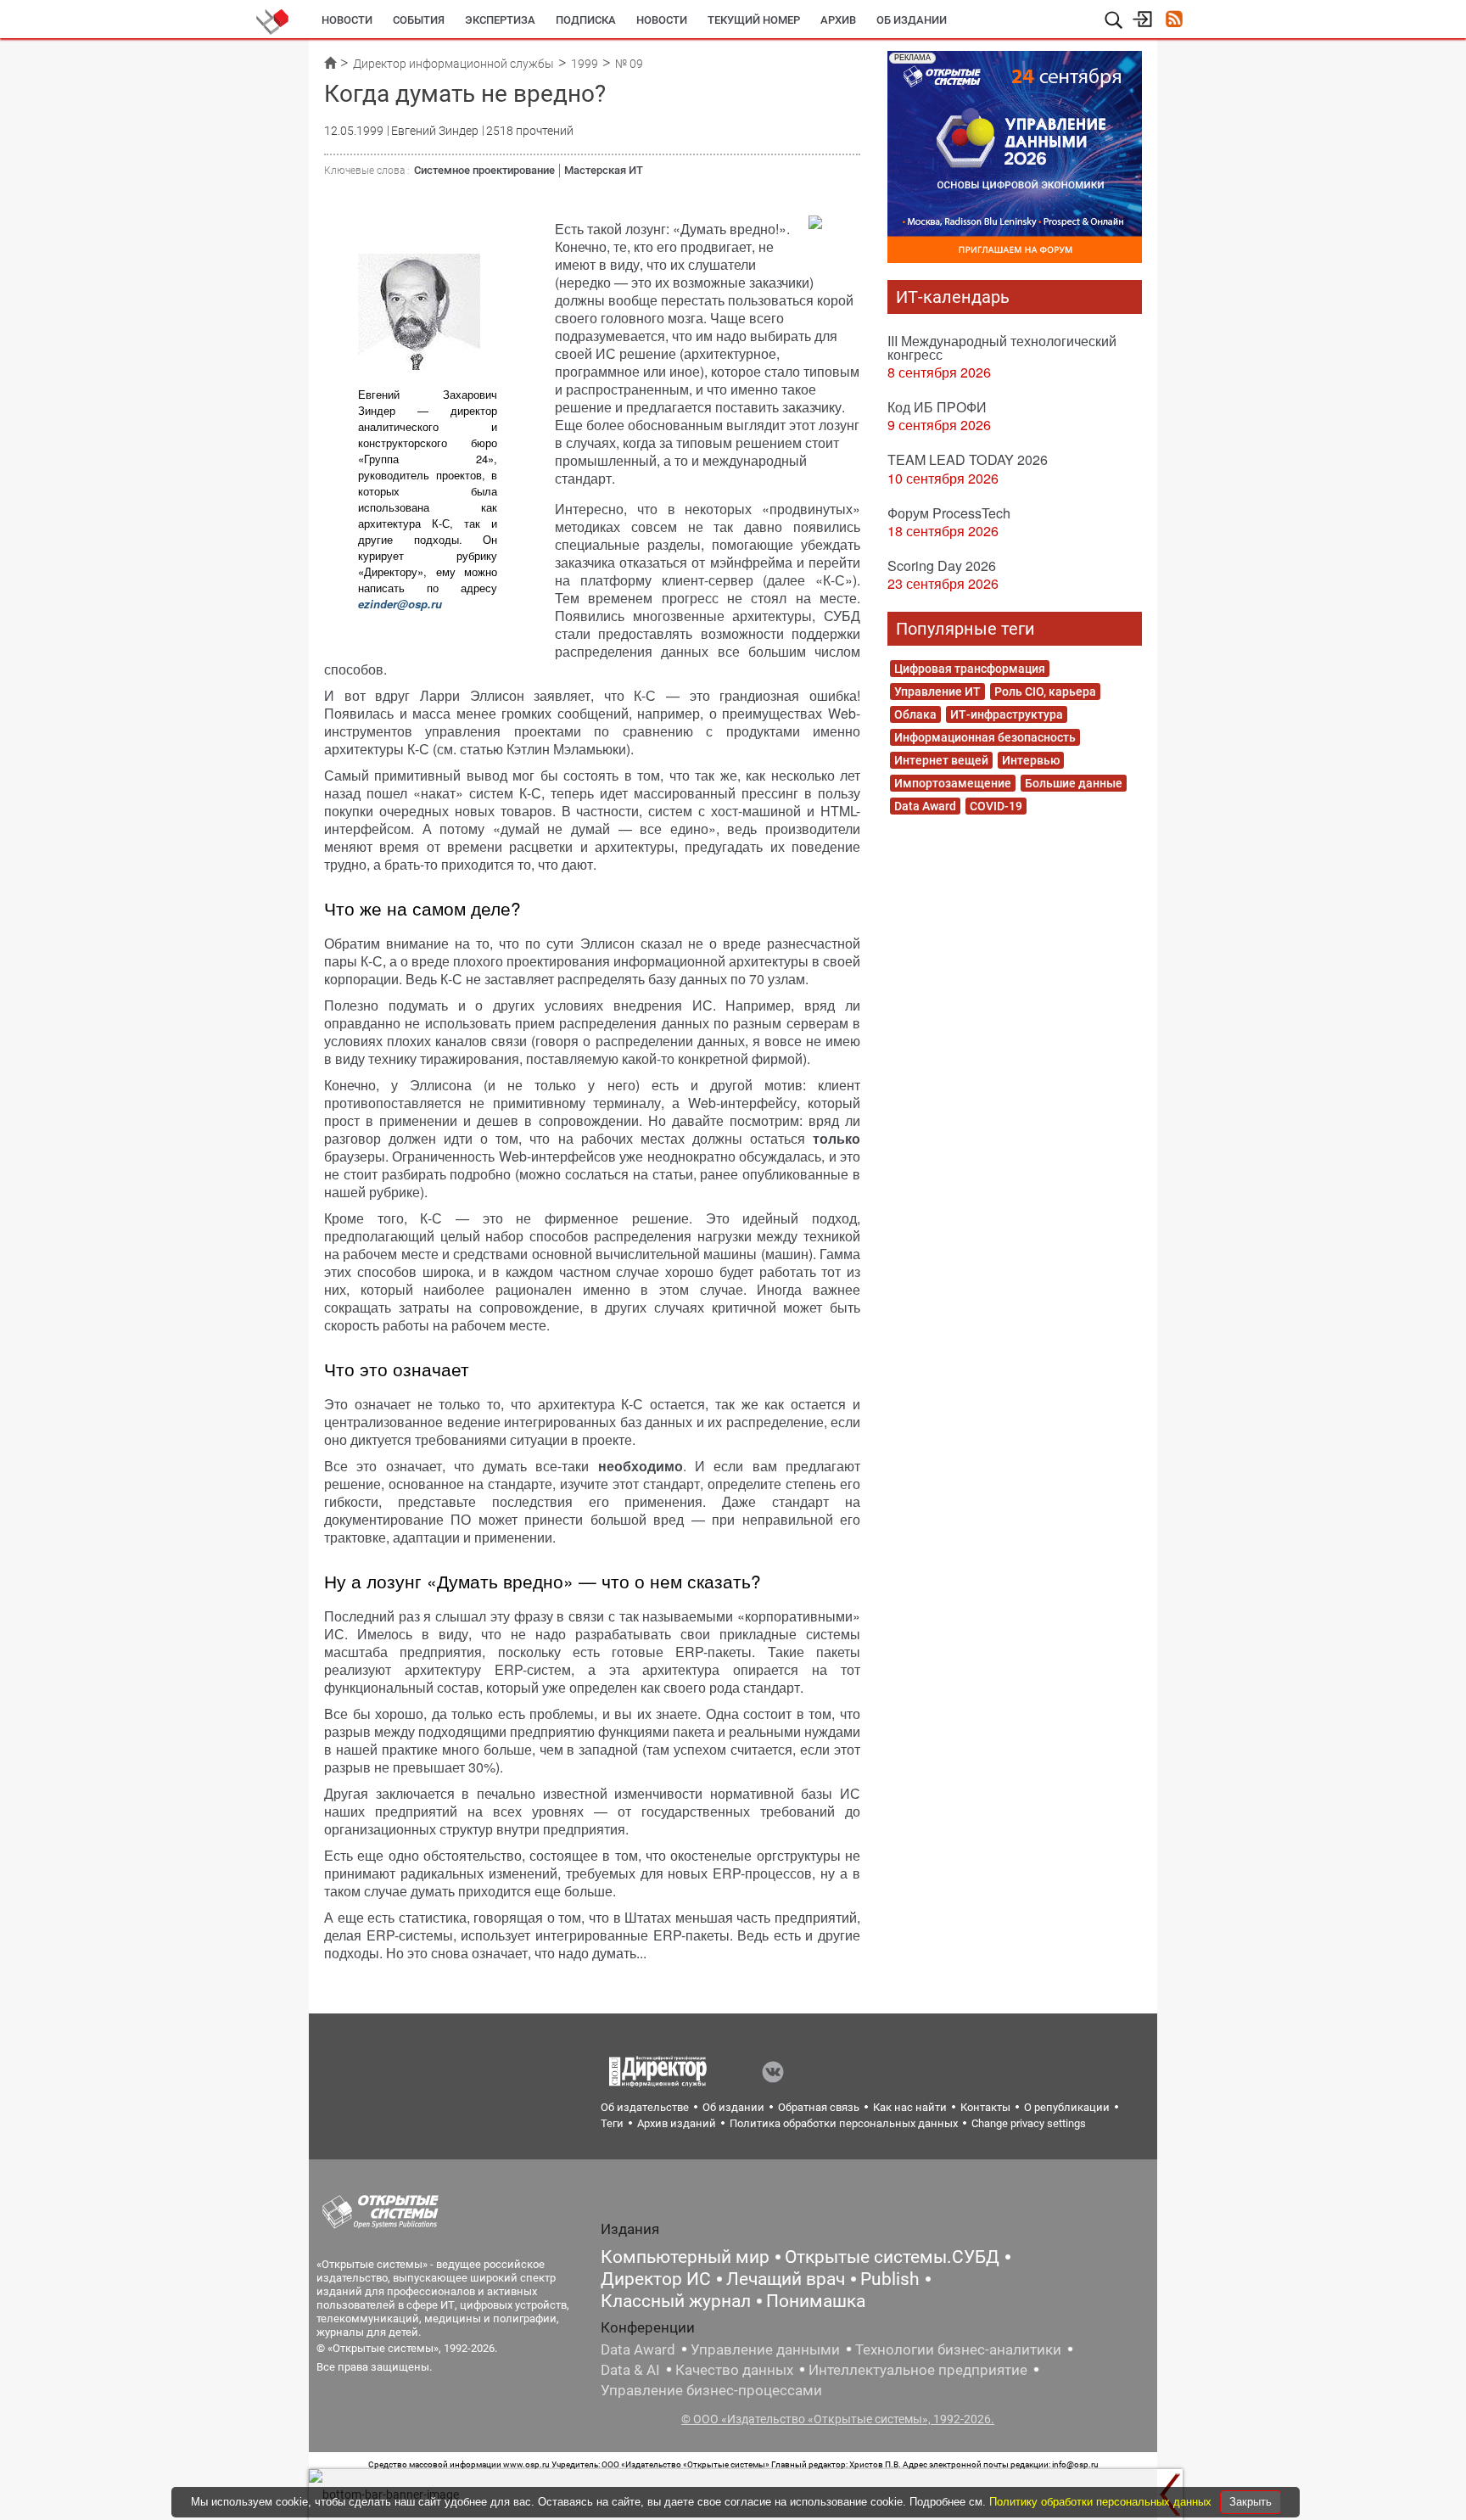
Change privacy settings (1029, 2123)
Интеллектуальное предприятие (918, 2370)
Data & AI (630, 2370)
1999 (585, 64)
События (419, 20)
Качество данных (734, 2370)
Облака (915, 714)
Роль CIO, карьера (1045, 692)
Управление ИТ (937, 692)
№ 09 (629, 64)
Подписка (586, 20)
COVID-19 (996, 806)
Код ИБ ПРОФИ (937, 407)
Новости (347, 20)
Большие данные (1074, 783)
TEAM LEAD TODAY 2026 (968, 459)
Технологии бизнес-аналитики (958, 2349)
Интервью (1031, 760)
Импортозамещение (953, 783)
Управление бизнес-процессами (711, 2390)
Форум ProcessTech (949, 513)
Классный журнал (676, 2301)
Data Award (925, 806)
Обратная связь (819, 2107)
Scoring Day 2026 (942, 566)
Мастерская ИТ (604, 170)
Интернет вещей (941, 760)
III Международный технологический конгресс (1002, 347)
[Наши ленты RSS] (1174, 21)
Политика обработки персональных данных (844, 2123)
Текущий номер (754, 20)
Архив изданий (677, 2123)
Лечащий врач (786, 2279)
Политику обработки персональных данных (1102, 2502)
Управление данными (765, 2349)
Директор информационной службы (453, 64)
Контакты (985, 2107)
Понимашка (816, 2301)
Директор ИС (656, 2279)
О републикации (1067, 2107)
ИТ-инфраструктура (1007, 714)
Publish (890, 2279)
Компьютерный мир (685, 2257)
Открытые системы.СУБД (892, 2257)
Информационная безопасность (985, 737)
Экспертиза (500, 20)
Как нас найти (910, 2107)
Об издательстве (645, 2107)
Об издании (912, 20)
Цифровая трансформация (970, 669)
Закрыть (1251, 2502)
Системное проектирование (484, 170)
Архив (838, 20)
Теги (612, 2123)
